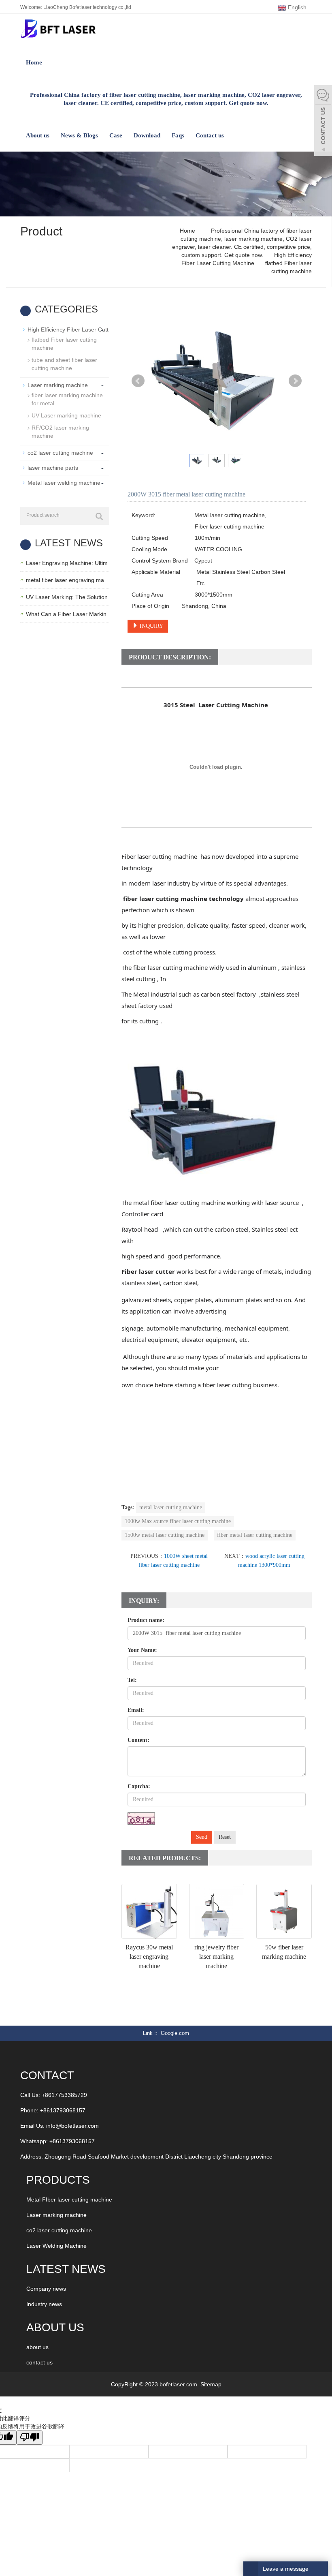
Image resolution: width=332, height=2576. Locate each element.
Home (34, 62)
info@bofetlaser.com (72, 2126)
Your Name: (142, 1650)
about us (37, 2347)
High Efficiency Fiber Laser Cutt (68, 329)
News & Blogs (79, 135)
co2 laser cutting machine (60, 453)
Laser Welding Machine (56, 2246)
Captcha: (139, 1786)
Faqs (178, 135)
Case (116, 135)
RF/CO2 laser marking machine (60, 432)
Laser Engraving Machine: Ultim (67, 563)
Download (147, 135)
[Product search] (99, 516)
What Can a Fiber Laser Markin (66, 614)
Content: (138, 1740)
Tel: (132, 1680)
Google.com (175, 2033)
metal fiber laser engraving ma (65, 580)
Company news (46, 2289)
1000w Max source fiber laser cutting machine (178, 1521)
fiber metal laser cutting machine (255, 1535)
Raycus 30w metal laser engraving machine (149, 1957)
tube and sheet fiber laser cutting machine (64, 364)
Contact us (210, 135)
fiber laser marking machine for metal (67, 399)
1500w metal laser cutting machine (165, 1535)
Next (295, 381)
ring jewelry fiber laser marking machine (216, 1957)
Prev (138, 381)
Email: (136, 1710)
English (296, 7)
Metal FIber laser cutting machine (69, 2199)
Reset (225, 1837)
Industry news (44, 2304)
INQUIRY (151, 626)
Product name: (146, 1620)
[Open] (323, 122)
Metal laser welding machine (64, 483)
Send (202, 1837)
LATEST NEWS (66, 2269)
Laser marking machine (58, 385)
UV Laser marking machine (66, 415)
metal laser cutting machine (171, 1507)
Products (58, 2180)
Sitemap (211, 2384)
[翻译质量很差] (30, 2438)
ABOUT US (55, 2327)
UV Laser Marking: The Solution (67, 597)
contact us (39, 2362)
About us (38, 135)
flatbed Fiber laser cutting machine (64, 344)
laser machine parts (53, 468)
